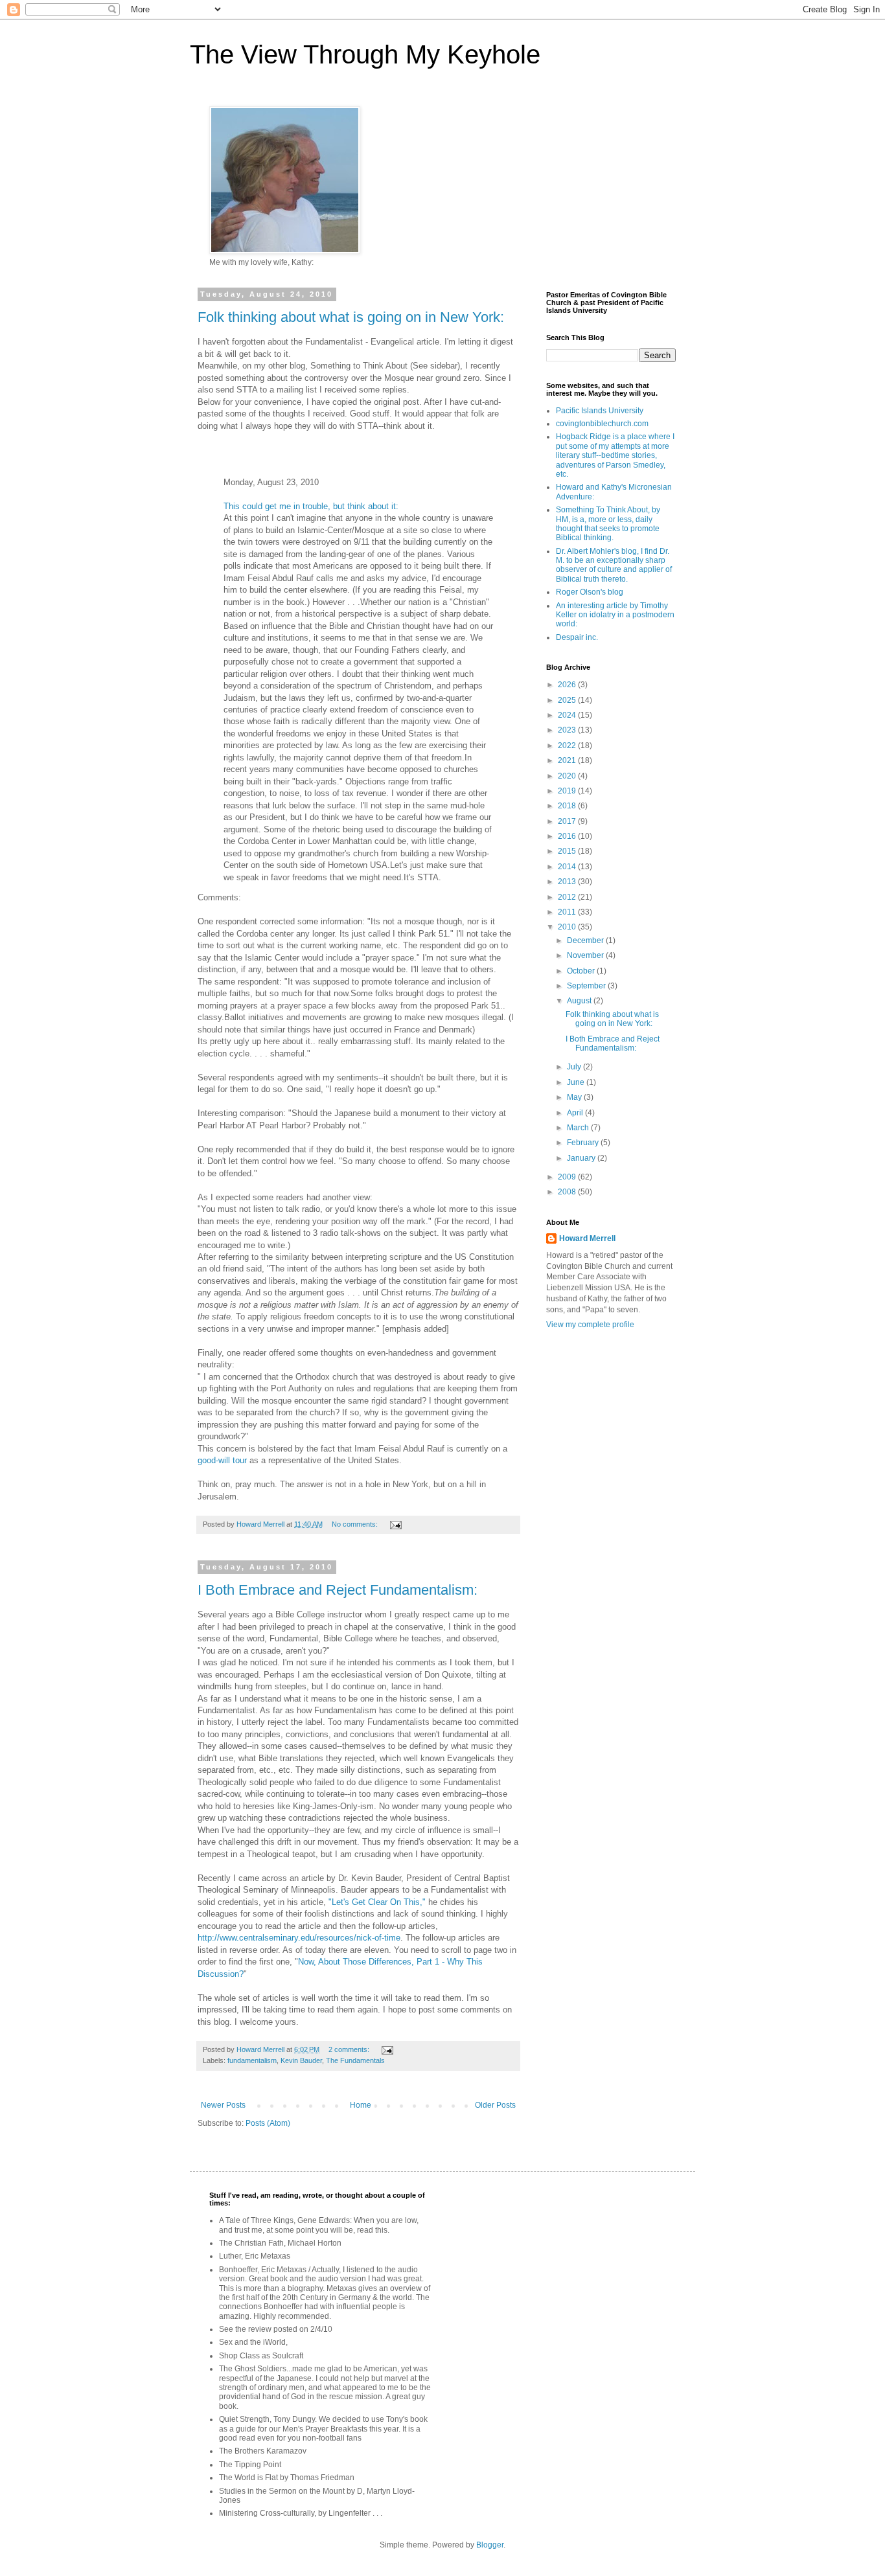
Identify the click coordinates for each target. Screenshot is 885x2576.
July (575, 1067)
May (575, 1097)
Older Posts (495, 2105)
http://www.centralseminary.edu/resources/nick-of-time (299, 1938)
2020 (568, 776)
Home (361, 2105)
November (586, 955)
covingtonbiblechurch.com (602, 424)
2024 (568, 715)
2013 (568, 882)
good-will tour (222, 1460)
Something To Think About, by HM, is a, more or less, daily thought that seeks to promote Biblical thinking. (608, 524)
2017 (568, 821)
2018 (568, 806)
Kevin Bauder (301, 2060)
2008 (568, 1192)
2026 (568, 685)
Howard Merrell (587, 1238)
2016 (568, 836)
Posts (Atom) (268, 2123)
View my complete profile (590, 1325)
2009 (568, 1177)
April (576, 1113)
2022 (568, 746)
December (586, 940)
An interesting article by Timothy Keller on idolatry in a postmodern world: (615, 615)
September (587, 986)
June (577, 1082)
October (582, 971)
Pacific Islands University (600, 411)
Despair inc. (577, 637)
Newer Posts (223, 2105)
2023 (568, 730)
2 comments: (350, 2049)
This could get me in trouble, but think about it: (311, 506)
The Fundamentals (355, 2060)
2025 (568, 700)
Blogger (490, 2545)
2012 (568, 897)
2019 (568, 791)
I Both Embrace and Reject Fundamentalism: (338, 1590)
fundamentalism (252, 2060)
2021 (568, 760)
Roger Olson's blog (590, 592)
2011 (568, 912)
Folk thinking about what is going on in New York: (351, 317)
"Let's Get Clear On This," (377, 1902)
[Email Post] (395, 1524)
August (580, 1001)
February (584, 1143)
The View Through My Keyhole (365, 54)
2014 (568, 867)
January (582, 1158)
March (579, 1128)
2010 (568, 927)
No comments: (356, 1524)
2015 (568, 851)
